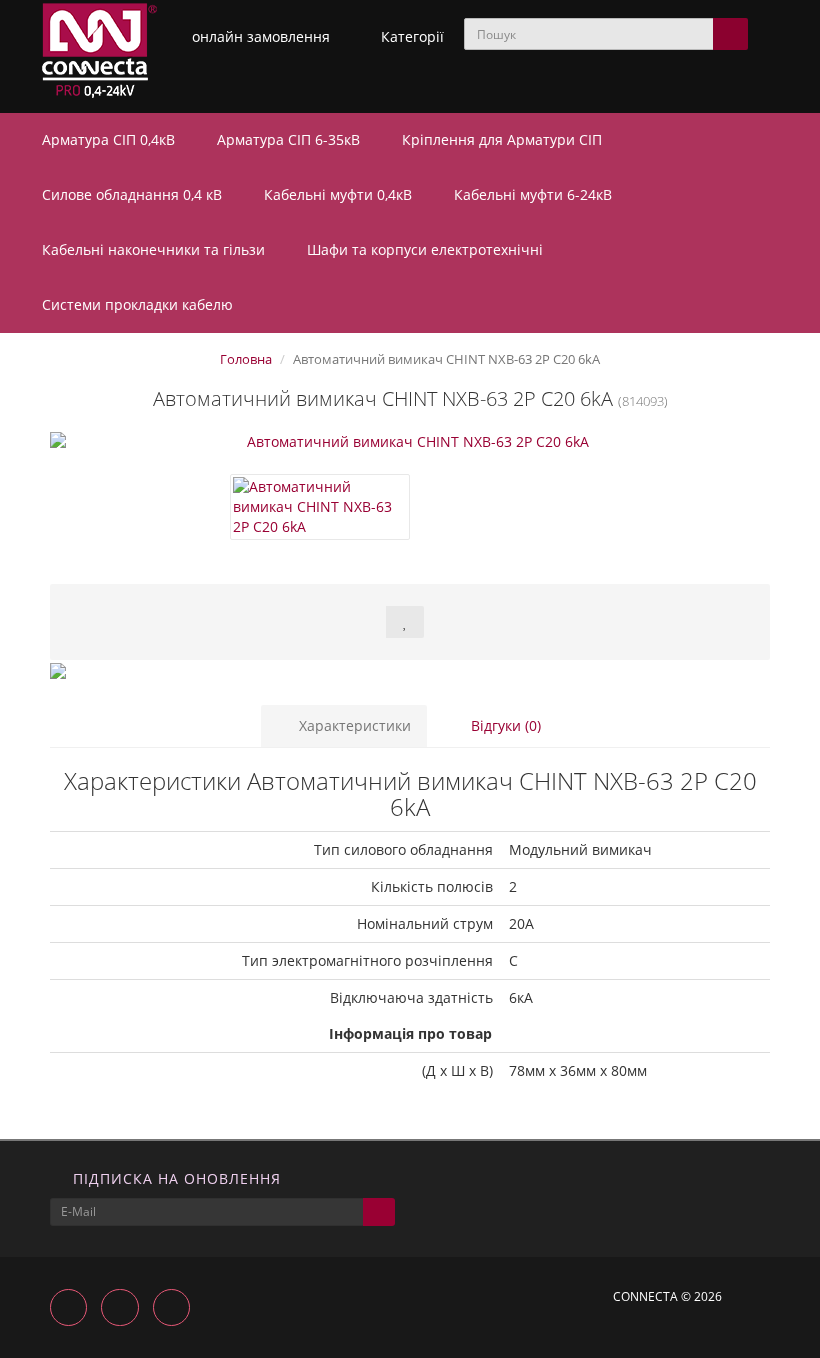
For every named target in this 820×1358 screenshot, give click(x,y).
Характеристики (353, 725)
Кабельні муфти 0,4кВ (340, 194)
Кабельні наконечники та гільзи (155, 249)
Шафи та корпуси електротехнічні (427, 249)
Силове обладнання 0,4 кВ (134, 194)
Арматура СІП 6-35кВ (290, 139)
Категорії (412, 36)
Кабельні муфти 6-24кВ (535, 194)
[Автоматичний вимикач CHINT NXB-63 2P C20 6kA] (410, 442)
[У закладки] (405, 622)
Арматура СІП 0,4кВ (110, 139)
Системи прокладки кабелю (139, 304)
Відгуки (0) (504, 725)
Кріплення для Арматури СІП (504, 139)
